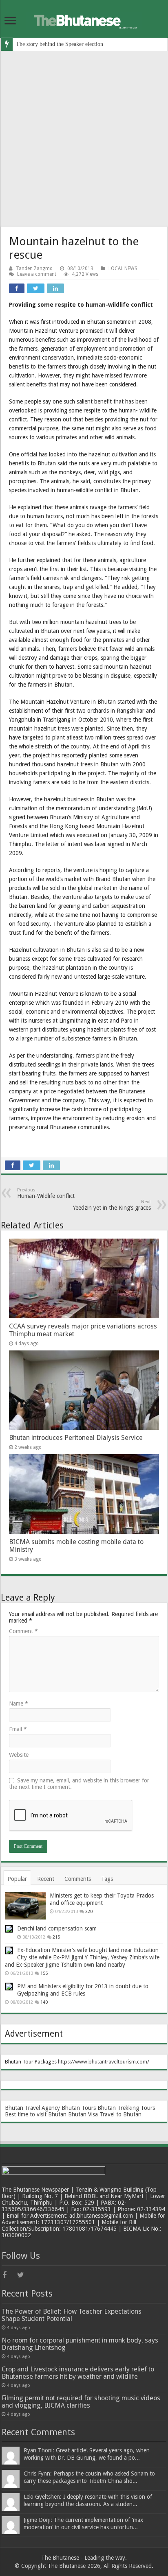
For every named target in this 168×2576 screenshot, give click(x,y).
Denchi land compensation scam (57, 1928)
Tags (107, 1879)
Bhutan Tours (79, 2108)
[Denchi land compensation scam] (9, 1929)
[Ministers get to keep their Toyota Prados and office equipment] (25, 1906)
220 (89, 1912)
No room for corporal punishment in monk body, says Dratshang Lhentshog (80, 2344)
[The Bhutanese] (84, 19)
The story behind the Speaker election (60, 44)
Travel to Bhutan (120, 2114)
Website (19, 1755)
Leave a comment (37, 274)
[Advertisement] (84, 139)
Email (18, 1729)
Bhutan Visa (83, 2114)
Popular (17, 1879)
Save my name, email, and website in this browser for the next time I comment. (79, 1784)
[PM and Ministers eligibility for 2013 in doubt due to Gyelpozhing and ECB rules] (9, 1987)
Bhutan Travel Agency (32, 2108)
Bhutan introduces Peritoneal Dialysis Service (76, 1438)
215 (56, 1937)
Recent (46, 1879)
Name (19, 1704)
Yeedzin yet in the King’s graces (112, 1205)
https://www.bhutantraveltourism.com (103, 2062)
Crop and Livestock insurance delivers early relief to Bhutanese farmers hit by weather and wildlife (78, 2373)
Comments (78, 1879)
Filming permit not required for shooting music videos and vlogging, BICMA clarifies (81, 2402)
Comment (23, 1631)
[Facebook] (9, 2275)
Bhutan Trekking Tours (126, 2108)
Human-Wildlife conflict (46, 1193)
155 (44, 1973)
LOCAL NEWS (123, 268)
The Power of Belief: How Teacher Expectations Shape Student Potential (72, 2315)
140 (44, 2002)
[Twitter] (24, 2275)
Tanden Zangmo (34, 268)
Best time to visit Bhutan (36, 2114)
